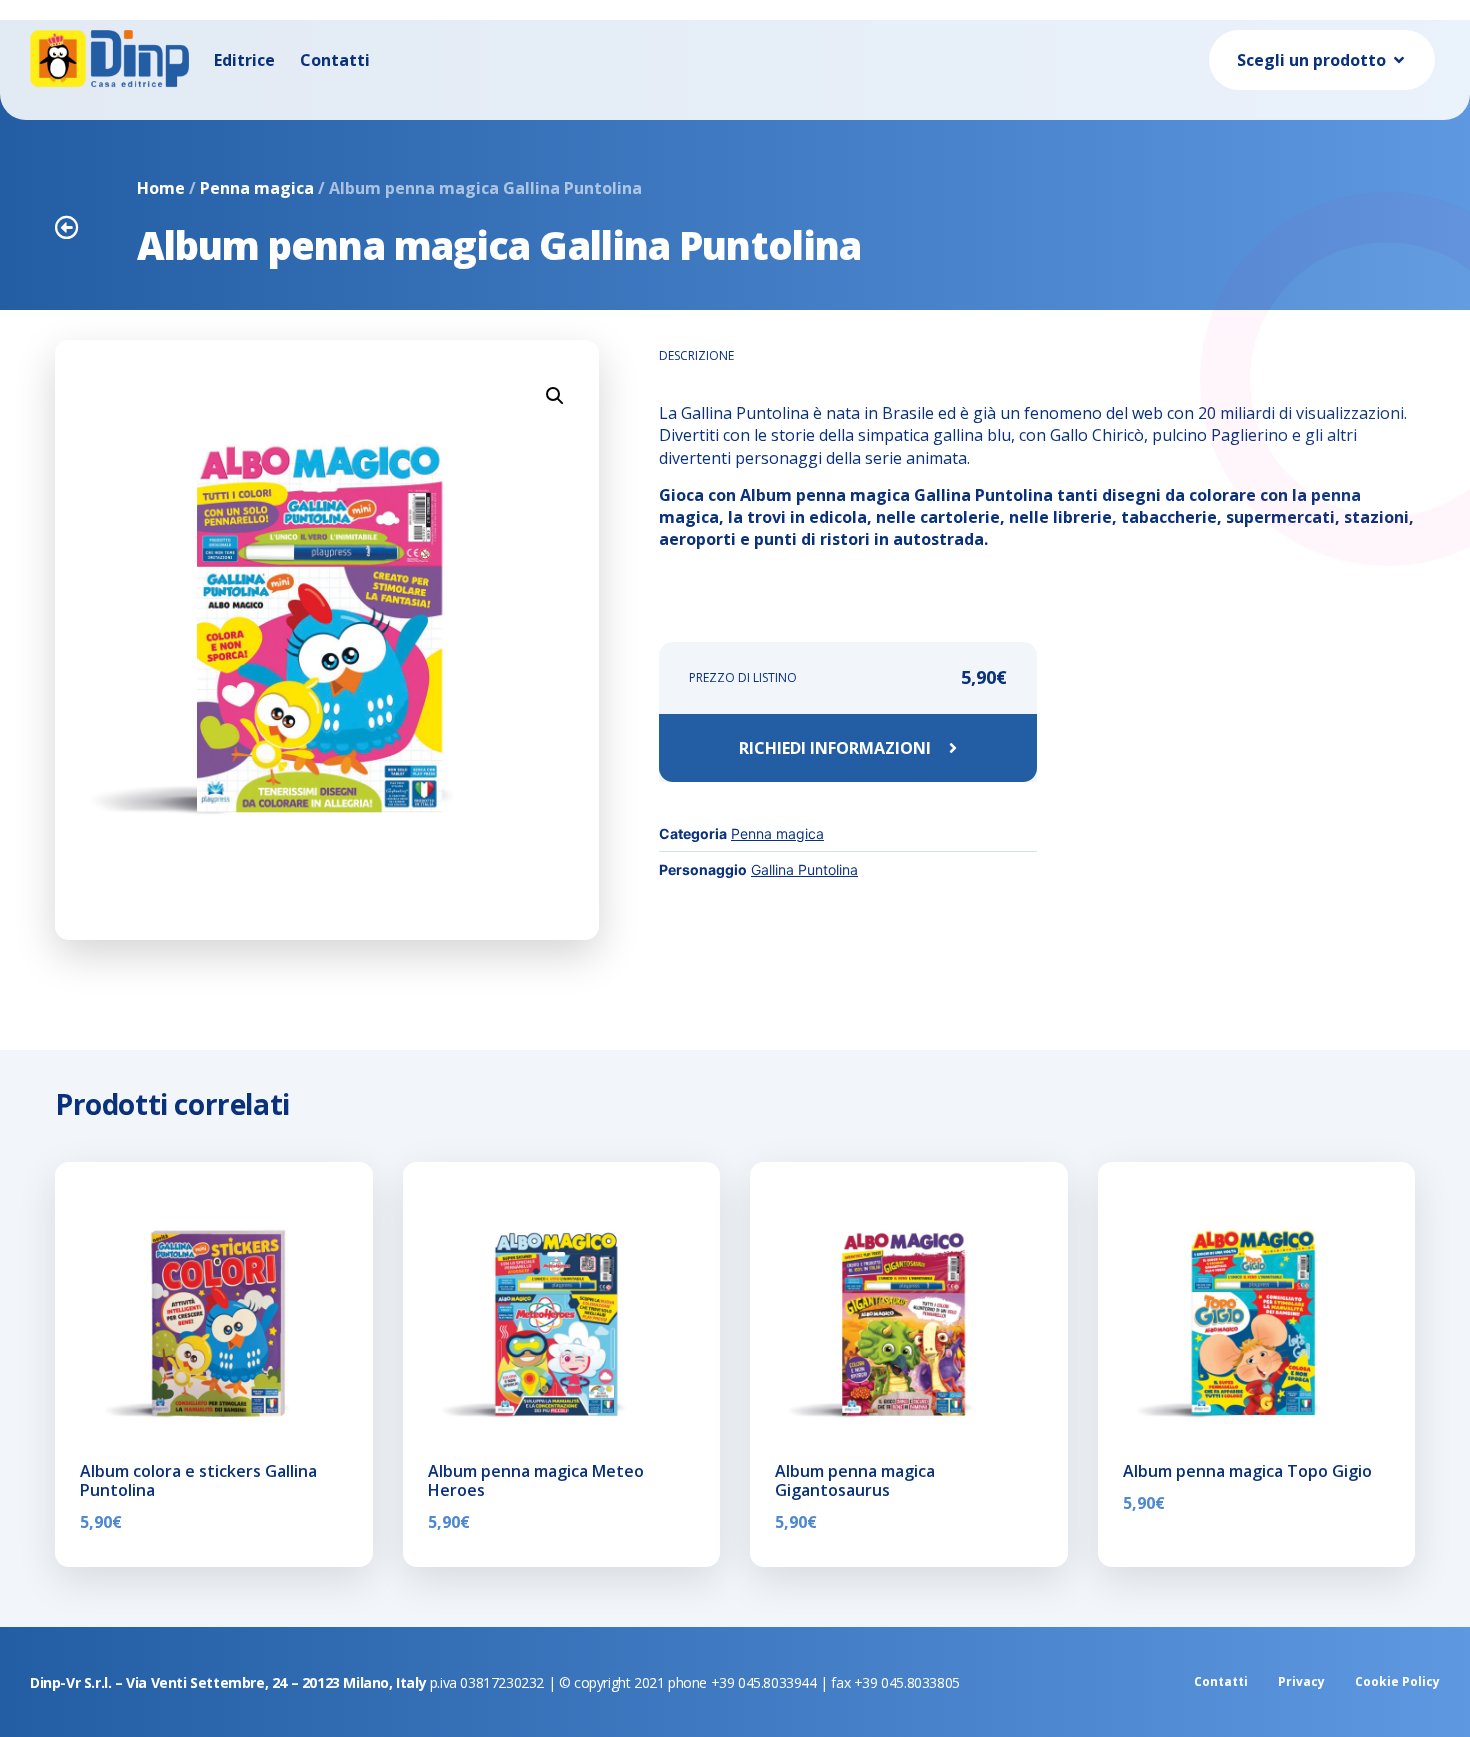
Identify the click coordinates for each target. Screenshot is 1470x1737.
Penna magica (257, 188)
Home (161, 188)
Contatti (335, 60)
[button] (555, 396)
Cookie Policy (1397, 1681)
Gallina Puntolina (804, 869)
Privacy (1301, 1681)
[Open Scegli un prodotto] (1399, 60)
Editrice (244, 60)
